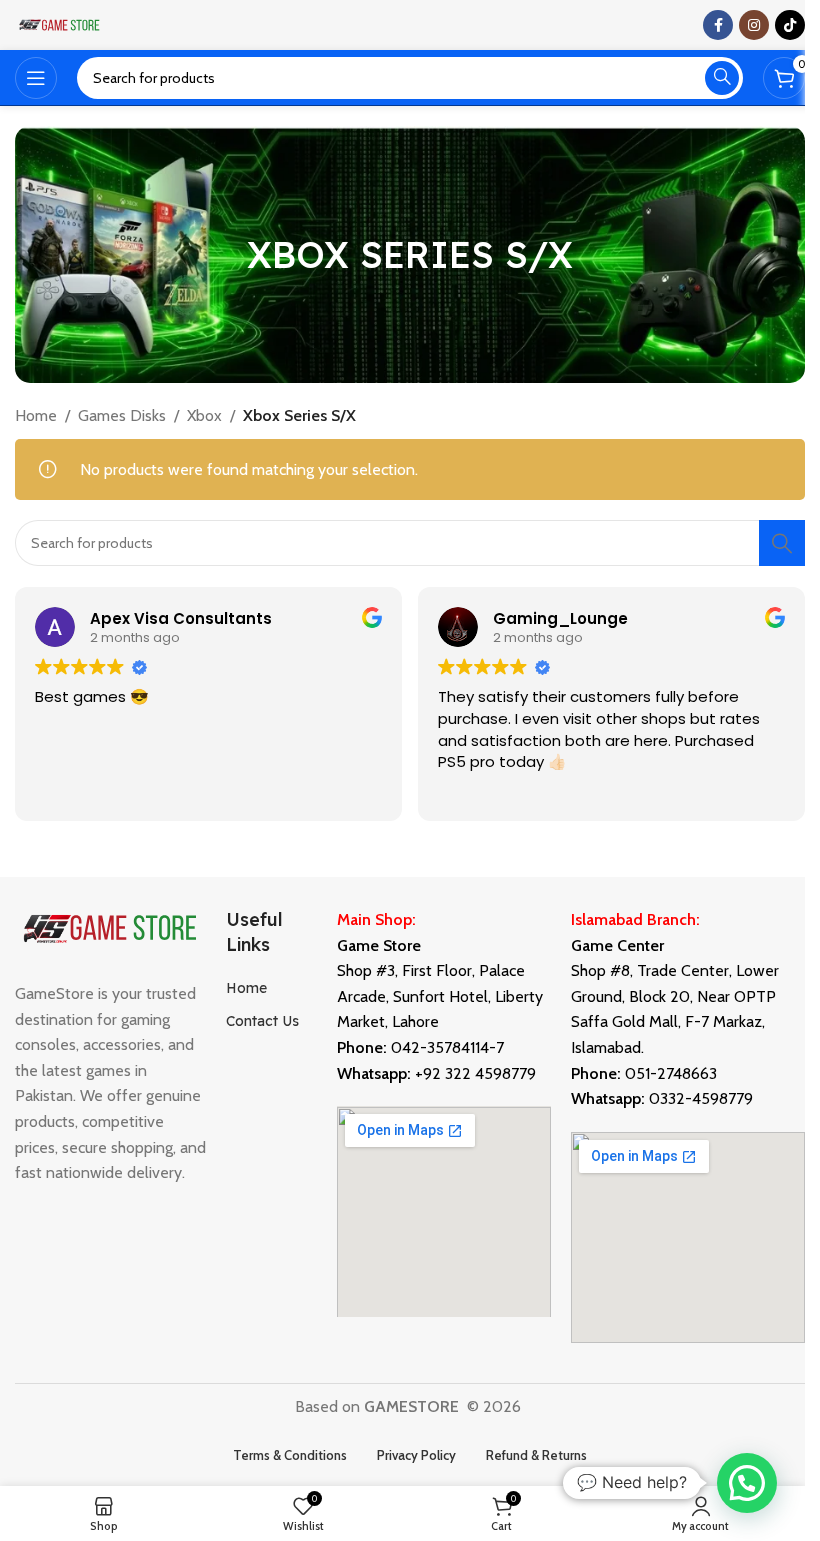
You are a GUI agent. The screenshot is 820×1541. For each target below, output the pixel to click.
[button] (747, 1483)
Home (36, 415)
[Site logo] (60, 23)
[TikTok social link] (790, 25)
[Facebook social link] (718, 25)
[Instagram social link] (754, 25)
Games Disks (122, 415)
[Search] (722, 78)
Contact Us (262, 1021)
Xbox (204, 415)
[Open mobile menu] (36, 78)
